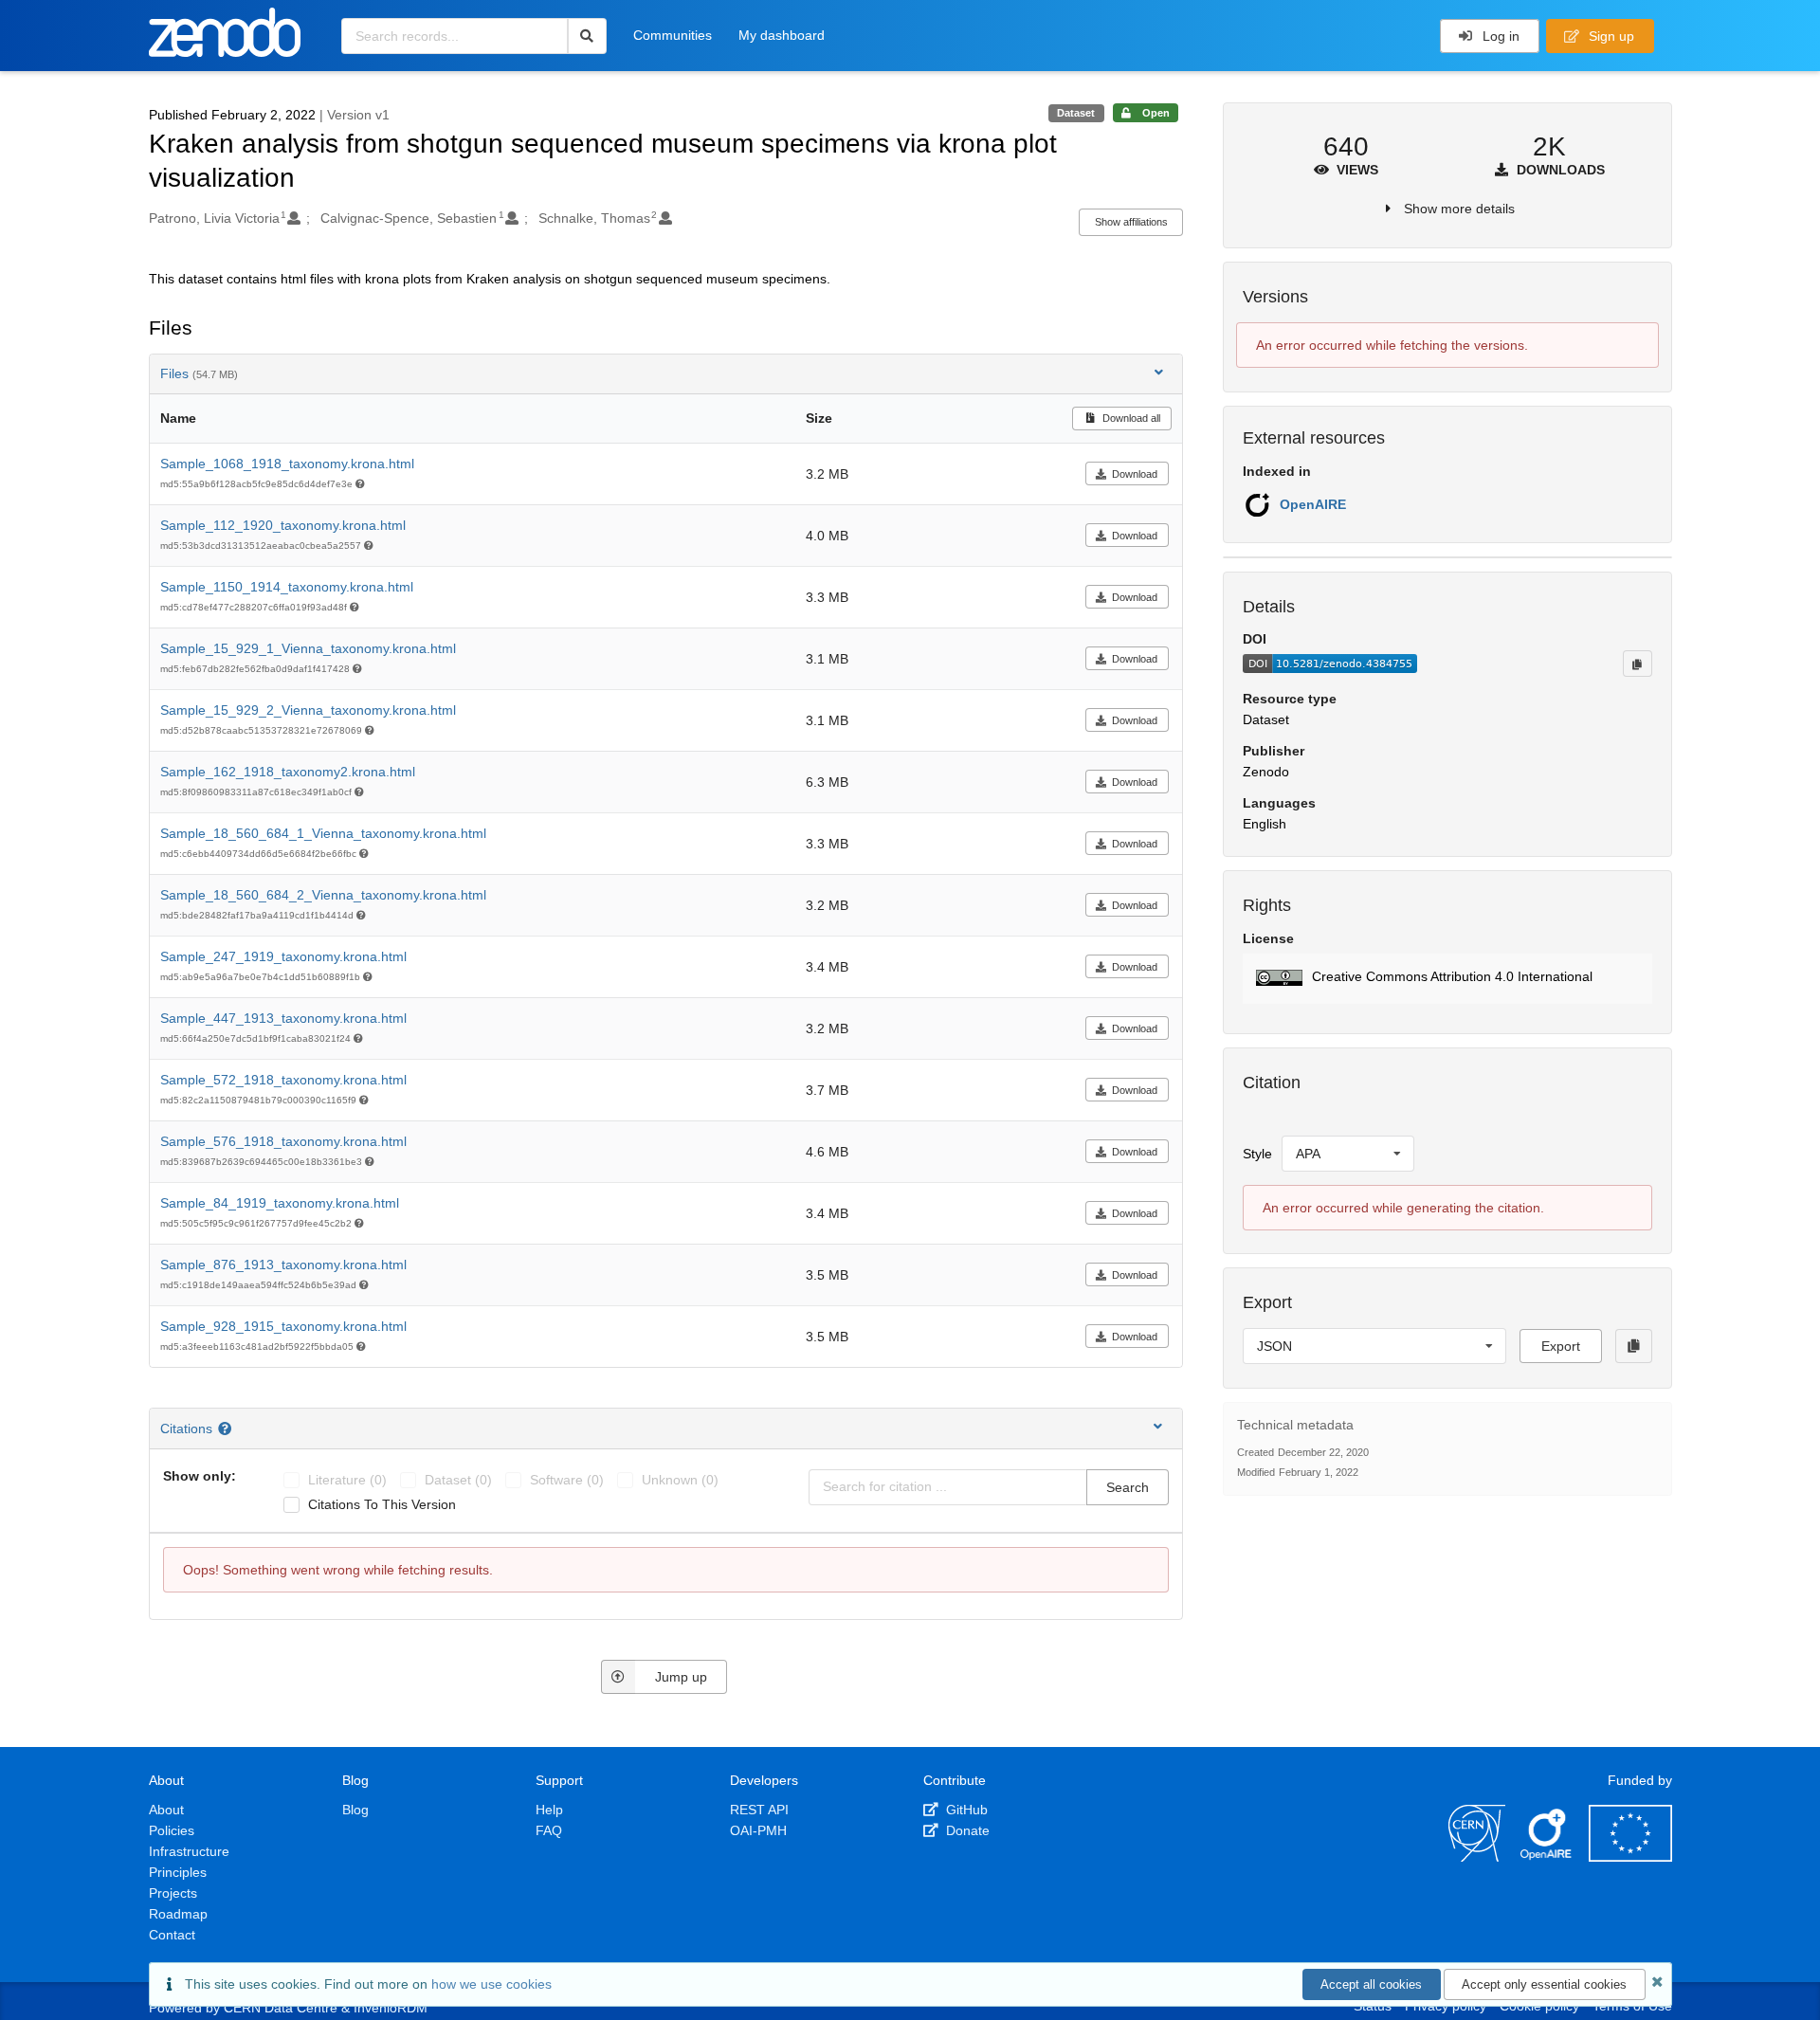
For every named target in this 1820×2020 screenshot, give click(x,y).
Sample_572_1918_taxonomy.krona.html (283, 1080)
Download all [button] (1130, 418)
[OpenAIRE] (1547, 1857)
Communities (673, 35)
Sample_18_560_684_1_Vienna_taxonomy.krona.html (323, 833)
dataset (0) (458, 1480)
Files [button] (199, 373)
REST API (759, 1810)
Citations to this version (382, 1504)
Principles (178, 1872)
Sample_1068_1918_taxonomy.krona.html (287, 464)
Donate (966, 1830)
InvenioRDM (391, 2008)
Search (1128, 1487)
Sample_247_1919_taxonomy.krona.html (283, 956)
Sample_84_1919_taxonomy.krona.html (280, 1203)
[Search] (587, 36)
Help (549, 1810)
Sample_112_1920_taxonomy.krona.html (283, 525)
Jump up (681, 1677)
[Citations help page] (227, 1429)
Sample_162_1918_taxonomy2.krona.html (288, 772)
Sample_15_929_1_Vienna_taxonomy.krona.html (308, 648)
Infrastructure (189, 1851)
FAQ (549, 1830)
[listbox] (1348, 1154)
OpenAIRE (1313, 504)
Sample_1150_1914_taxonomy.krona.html (287, 587)
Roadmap (178, 1914)
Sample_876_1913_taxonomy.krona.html (283, 1265)
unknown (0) (680, 1480)
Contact (172, 1935)
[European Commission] (1630, 1857)
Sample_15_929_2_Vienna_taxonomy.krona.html (308, 710)
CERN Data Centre (281, 2008)
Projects (173, 1893)
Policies (172, 1830)
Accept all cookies (1371, 1984)
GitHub (965, 1810)
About (166, 1810)
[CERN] (1477, 1857)
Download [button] (1135, 474)
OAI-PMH (758, 1830)
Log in (1499, 36)
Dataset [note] (1076, 113)
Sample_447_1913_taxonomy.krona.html (283, 1018)
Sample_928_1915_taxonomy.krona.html (283, 1326)
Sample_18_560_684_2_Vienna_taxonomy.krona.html (323, 895)
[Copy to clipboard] (1637, 664)
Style (1257, 1154)
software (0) (567, 1480)
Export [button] (1561, 1346)
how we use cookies (491, 1984)
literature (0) (347, 1480)
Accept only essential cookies (1544, 1984)
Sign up (1610, 36)
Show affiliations (1131, 222)
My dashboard (782, 35)
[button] (1447, 979)
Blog (355, 1810)
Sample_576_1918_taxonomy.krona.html (283, 1141)
